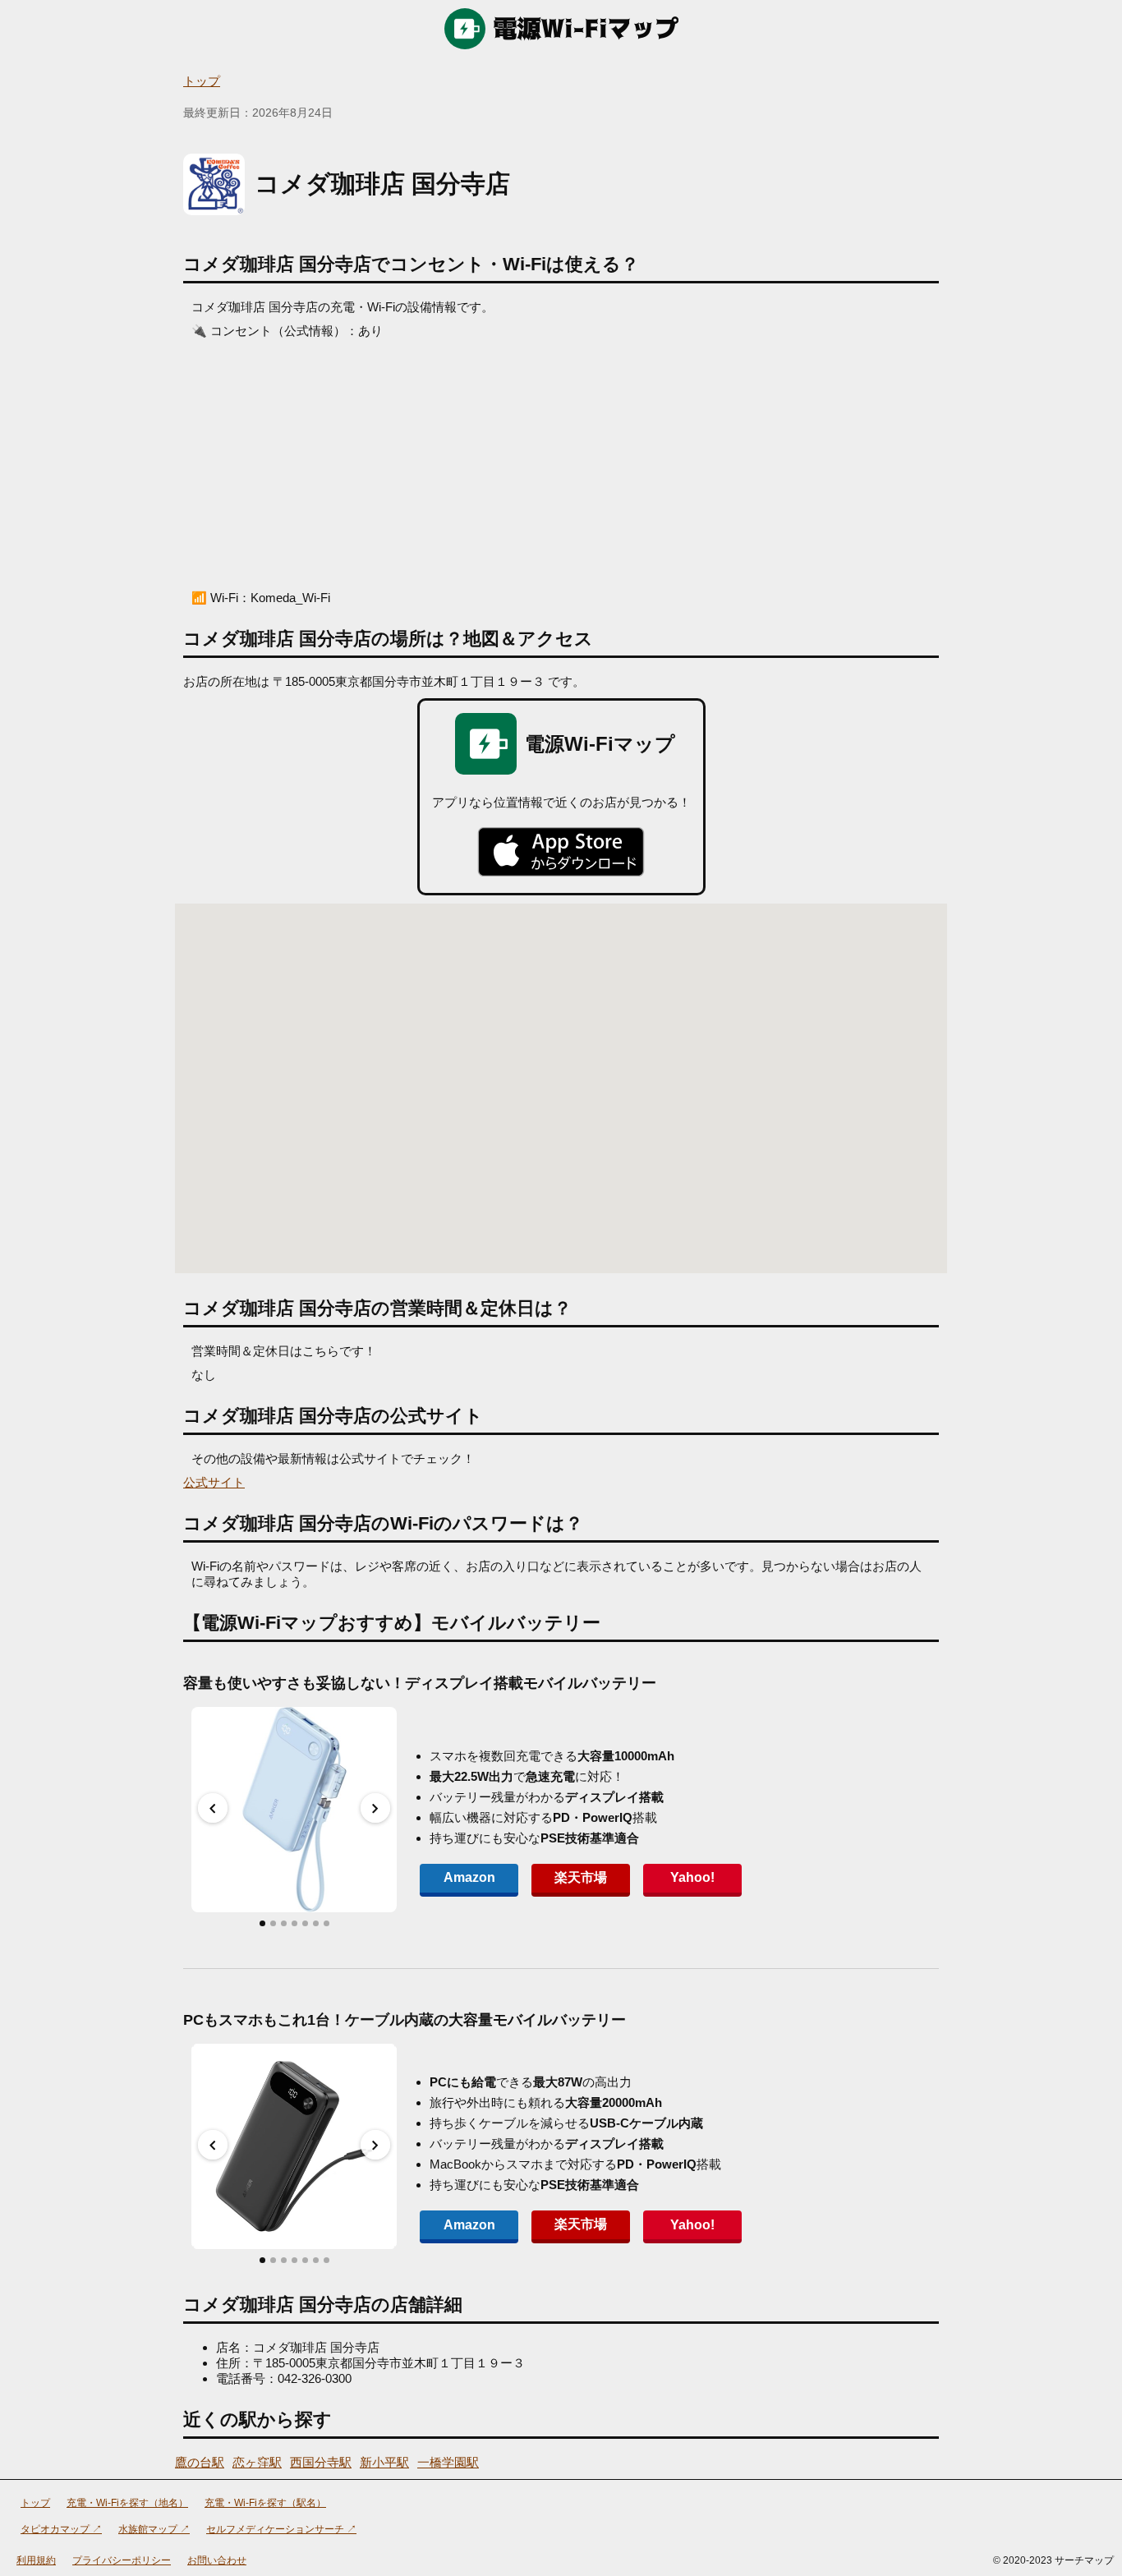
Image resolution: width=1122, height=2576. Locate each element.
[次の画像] (375, 1808)
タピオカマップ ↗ (61, 2529)
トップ (202, 81)
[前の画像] (213, 1808)
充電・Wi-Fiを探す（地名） (127, 2503)
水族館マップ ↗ (154, 2529)
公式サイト (214, 1482)
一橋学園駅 (448, 2462)
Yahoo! (692, 1877)
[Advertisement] (561, 462)
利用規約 (36, 2560)
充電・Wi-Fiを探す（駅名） (265, 2503)
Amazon (469, 1877)
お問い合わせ (217, 2560)
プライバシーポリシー (122, 2560)
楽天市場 (581, 1877)
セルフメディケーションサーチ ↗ (281, 2529)
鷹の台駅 (200, 2462)
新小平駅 (384, 2462)
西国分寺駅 (321, 2462)
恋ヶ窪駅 (257, 2462)
